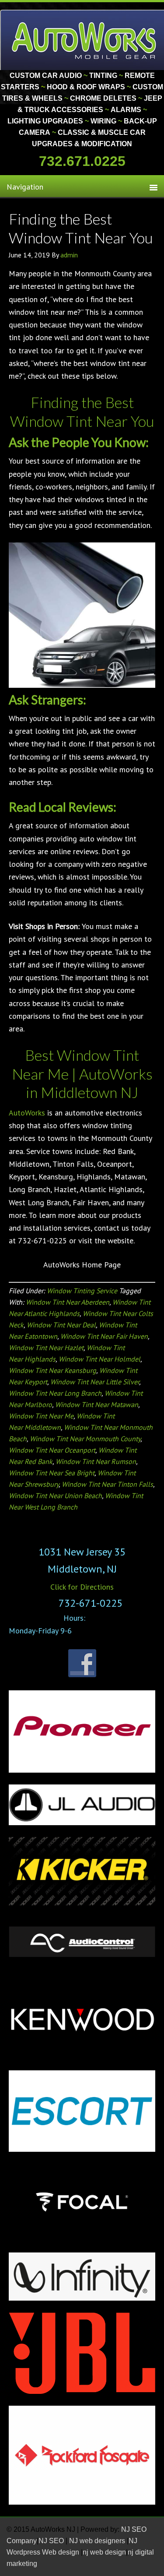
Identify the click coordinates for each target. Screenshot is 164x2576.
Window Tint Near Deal (61, 1325)
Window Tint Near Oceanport (52, 1450)
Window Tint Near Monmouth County (85, 1439)
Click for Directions (82, 1587)
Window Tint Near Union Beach (55, 1496)
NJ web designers (98, 2541)
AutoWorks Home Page (82, 1265)
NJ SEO (52, 2541)
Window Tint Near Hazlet (46, 1348)
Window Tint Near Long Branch (55, 1393)
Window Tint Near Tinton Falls (107, 1484)
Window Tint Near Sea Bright (52, 1473)
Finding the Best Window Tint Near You (81, 228)
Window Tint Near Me (41, 1416)
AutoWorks (27, 1113)
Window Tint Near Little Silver (95, 1382)
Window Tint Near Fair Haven (104, 1336)
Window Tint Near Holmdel (99, 1359)
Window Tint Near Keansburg (52, 1370)
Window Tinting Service (82, 1291)
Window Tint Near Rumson (96, 1461)
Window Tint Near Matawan (97, 1404)
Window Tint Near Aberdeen (68, 1302)
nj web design (104, 2552)
